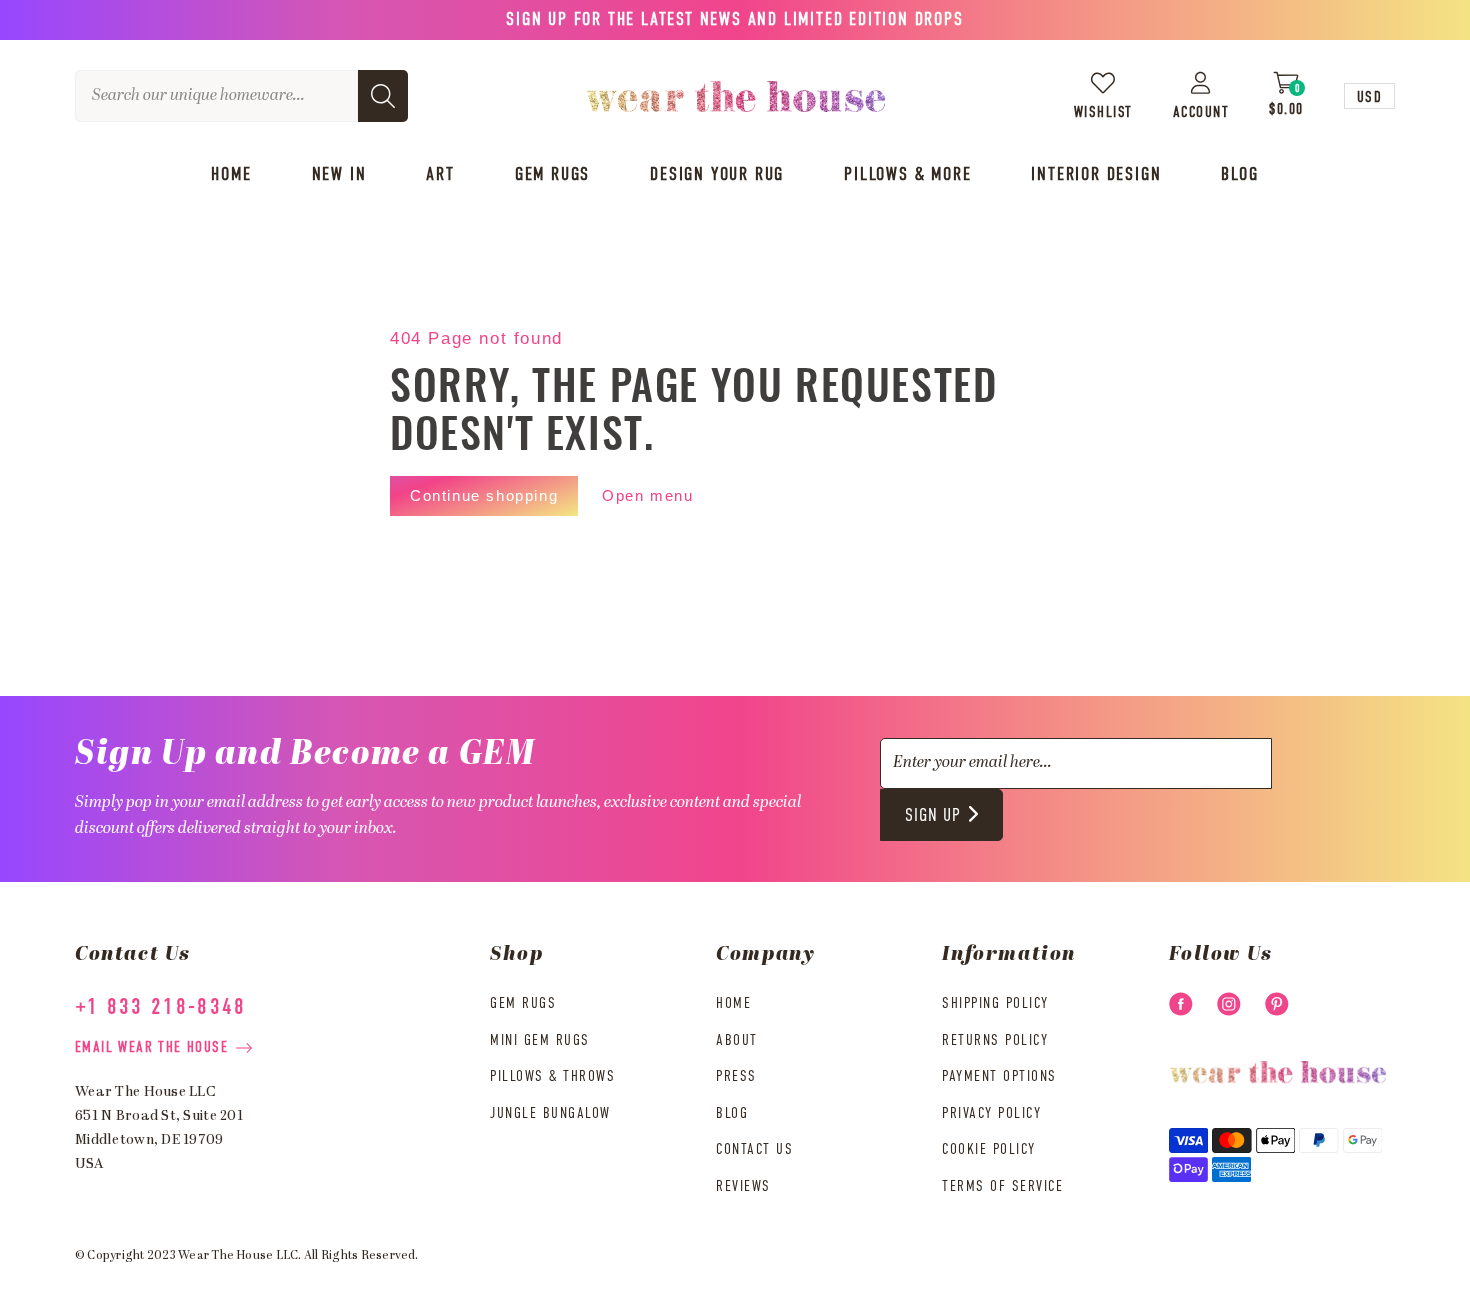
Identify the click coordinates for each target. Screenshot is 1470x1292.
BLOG (732, 1113)
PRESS (736, 1076)
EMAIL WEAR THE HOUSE (151, 1047)
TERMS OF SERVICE (1002, 1186)
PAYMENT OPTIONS (999, 1076)
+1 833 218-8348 (161, 1007)
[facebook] (1181, 1004)
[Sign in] (1201, 82)
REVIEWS (743, 1186)
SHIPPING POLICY (995, 1003)
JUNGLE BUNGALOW (550, 1113)
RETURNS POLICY (995, 1040)
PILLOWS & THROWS (552, 1076)
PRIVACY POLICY (991, 1113)
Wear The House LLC (238, 1256)
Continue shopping (484, 495)
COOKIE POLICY (989, 1149)
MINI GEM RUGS (540, 1040)
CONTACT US (754, 1149)
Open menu (647, 495)
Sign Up (933, 816)
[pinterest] (1277, 1004)
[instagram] (1229, 1004)
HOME (733, 1003)
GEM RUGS (523, 1003)
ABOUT (737, 1040)
